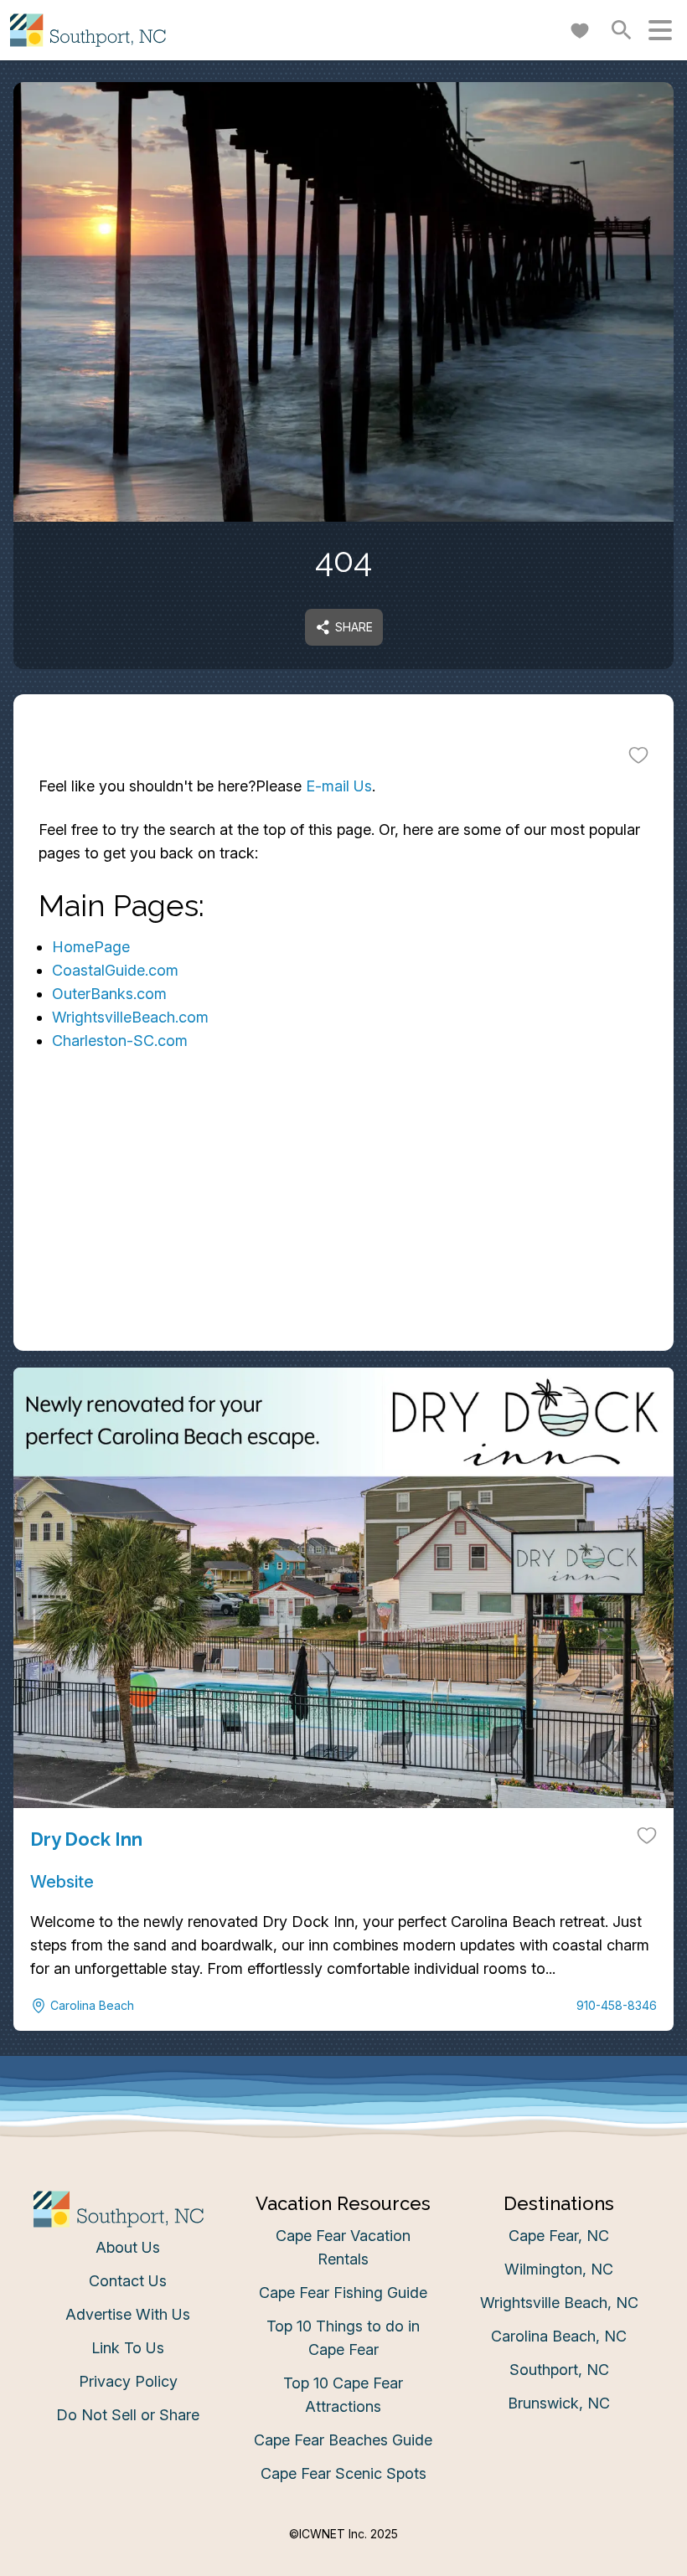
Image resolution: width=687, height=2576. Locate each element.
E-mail (178, 1450)
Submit (344, 1544)
